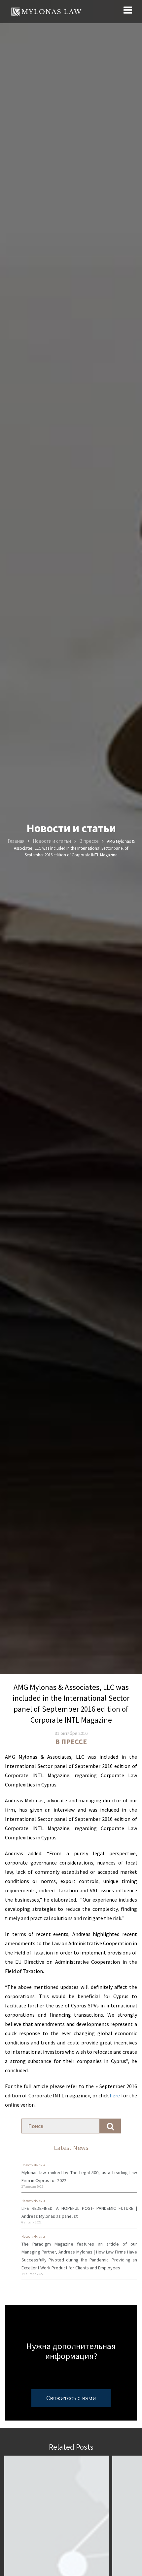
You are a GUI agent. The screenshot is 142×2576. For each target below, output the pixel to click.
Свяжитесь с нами (71, 2398)
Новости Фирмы (33, 2165)
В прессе (71, 1741)
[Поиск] (110, 2126)
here (114, 2095)
